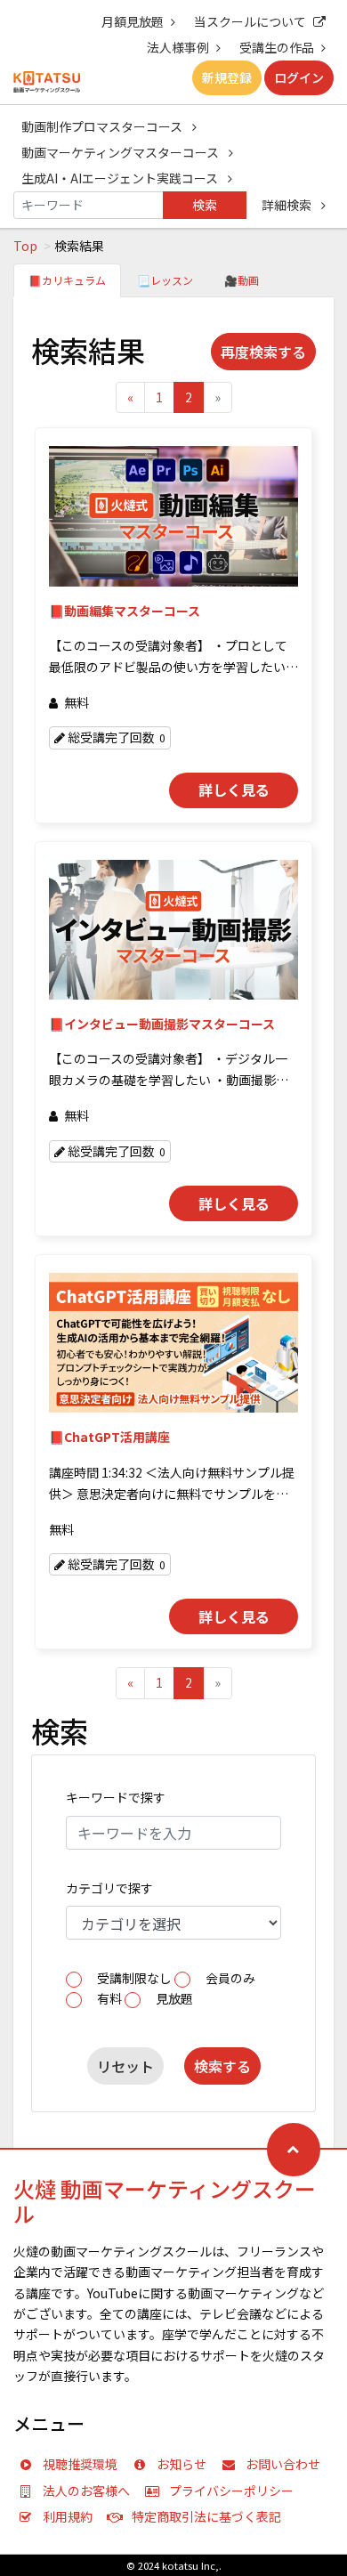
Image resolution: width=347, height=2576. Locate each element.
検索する (222, 2066)
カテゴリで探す (109, 1888)
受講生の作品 (277, 47)
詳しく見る (234, 790)
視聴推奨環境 (80, 2464)
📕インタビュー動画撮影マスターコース (162, 1024)
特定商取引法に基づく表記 (206, 2516)
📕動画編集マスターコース (125, 611)
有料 (109, 1998)
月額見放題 (133, 21)
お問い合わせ (283, 2464)
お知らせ (182, 2464)
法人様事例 (178, 47)
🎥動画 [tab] (242, 280)
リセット (125, 2066)
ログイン (299, 77)
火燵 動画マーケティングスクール (165, 2201)
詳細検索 (288, 205)
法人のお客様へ (86, 2491)
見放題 (174, 1998)
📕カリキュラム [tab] (67, 280)
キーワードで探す (116, 1797)
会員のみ (230, 1978)
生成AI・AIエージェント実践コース (121, 178)
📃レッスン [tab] (165, 280)
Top (25, 246)
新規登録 (227, 77)
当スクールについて (250, 21)
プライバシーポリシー (231, 2491)
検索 (205, 205)
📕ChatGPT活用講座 (109, 1437)
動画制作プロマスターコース (103, 126)
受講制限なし (134, 1978)
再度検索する (263, 352)
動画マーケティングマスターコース (121, 152)
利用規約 (68, 2516)
